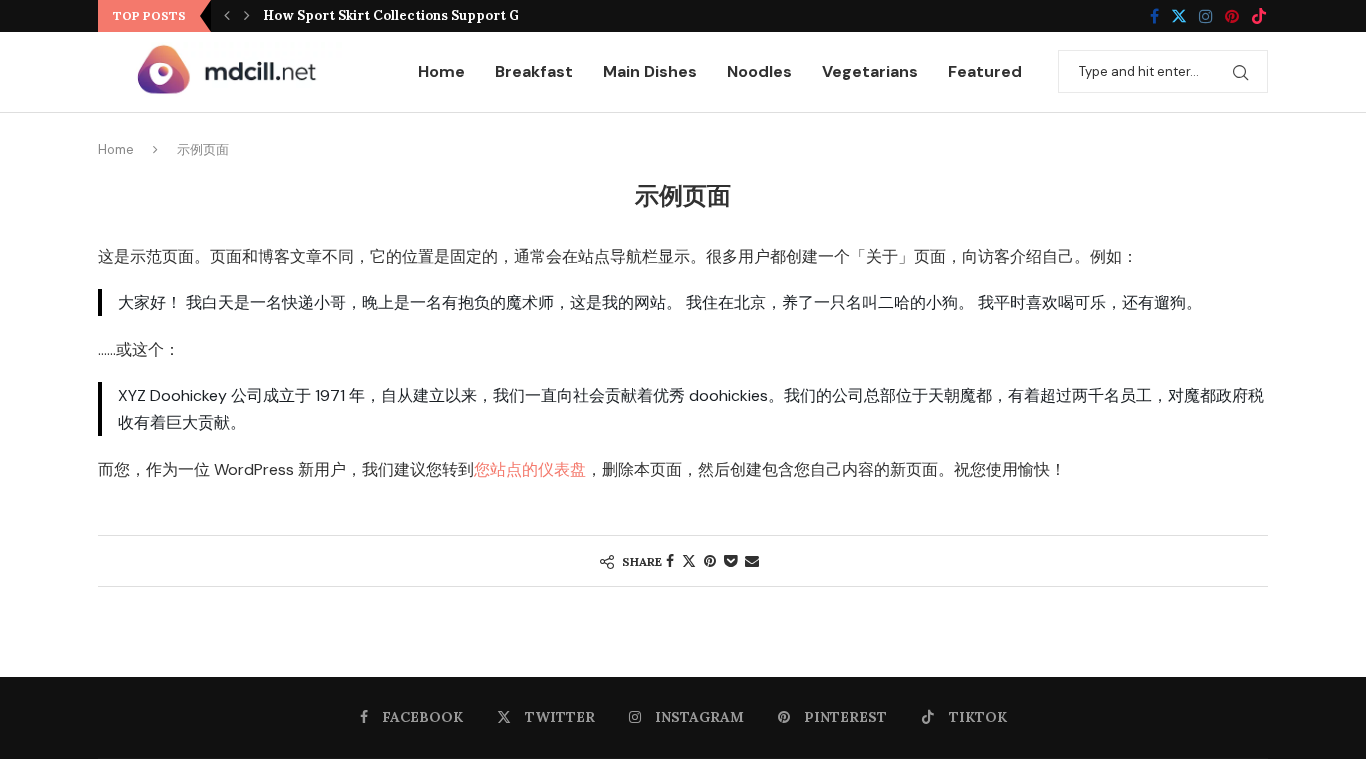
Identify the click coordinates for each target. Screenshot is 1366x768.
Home (441, 71)
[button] (227, 16)
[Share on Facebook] (670, 561)
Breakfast (534, 71)
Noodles (759, 71)
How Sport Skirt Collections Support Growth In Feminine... (456, 15)
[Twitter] (1179, 16)
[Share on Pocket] (730, 561)
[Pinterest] (1232, 16)
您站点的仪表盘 (530, 469)
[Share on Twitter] (689, 561)
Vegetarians (870, 71)
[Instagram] (1206, 16)
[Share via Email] (752, 561)
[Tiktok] (1259, 16)
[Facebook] (1154, 16)
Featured (985, 71)
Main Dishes (650, 71)
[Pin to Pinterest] (710, 561)
